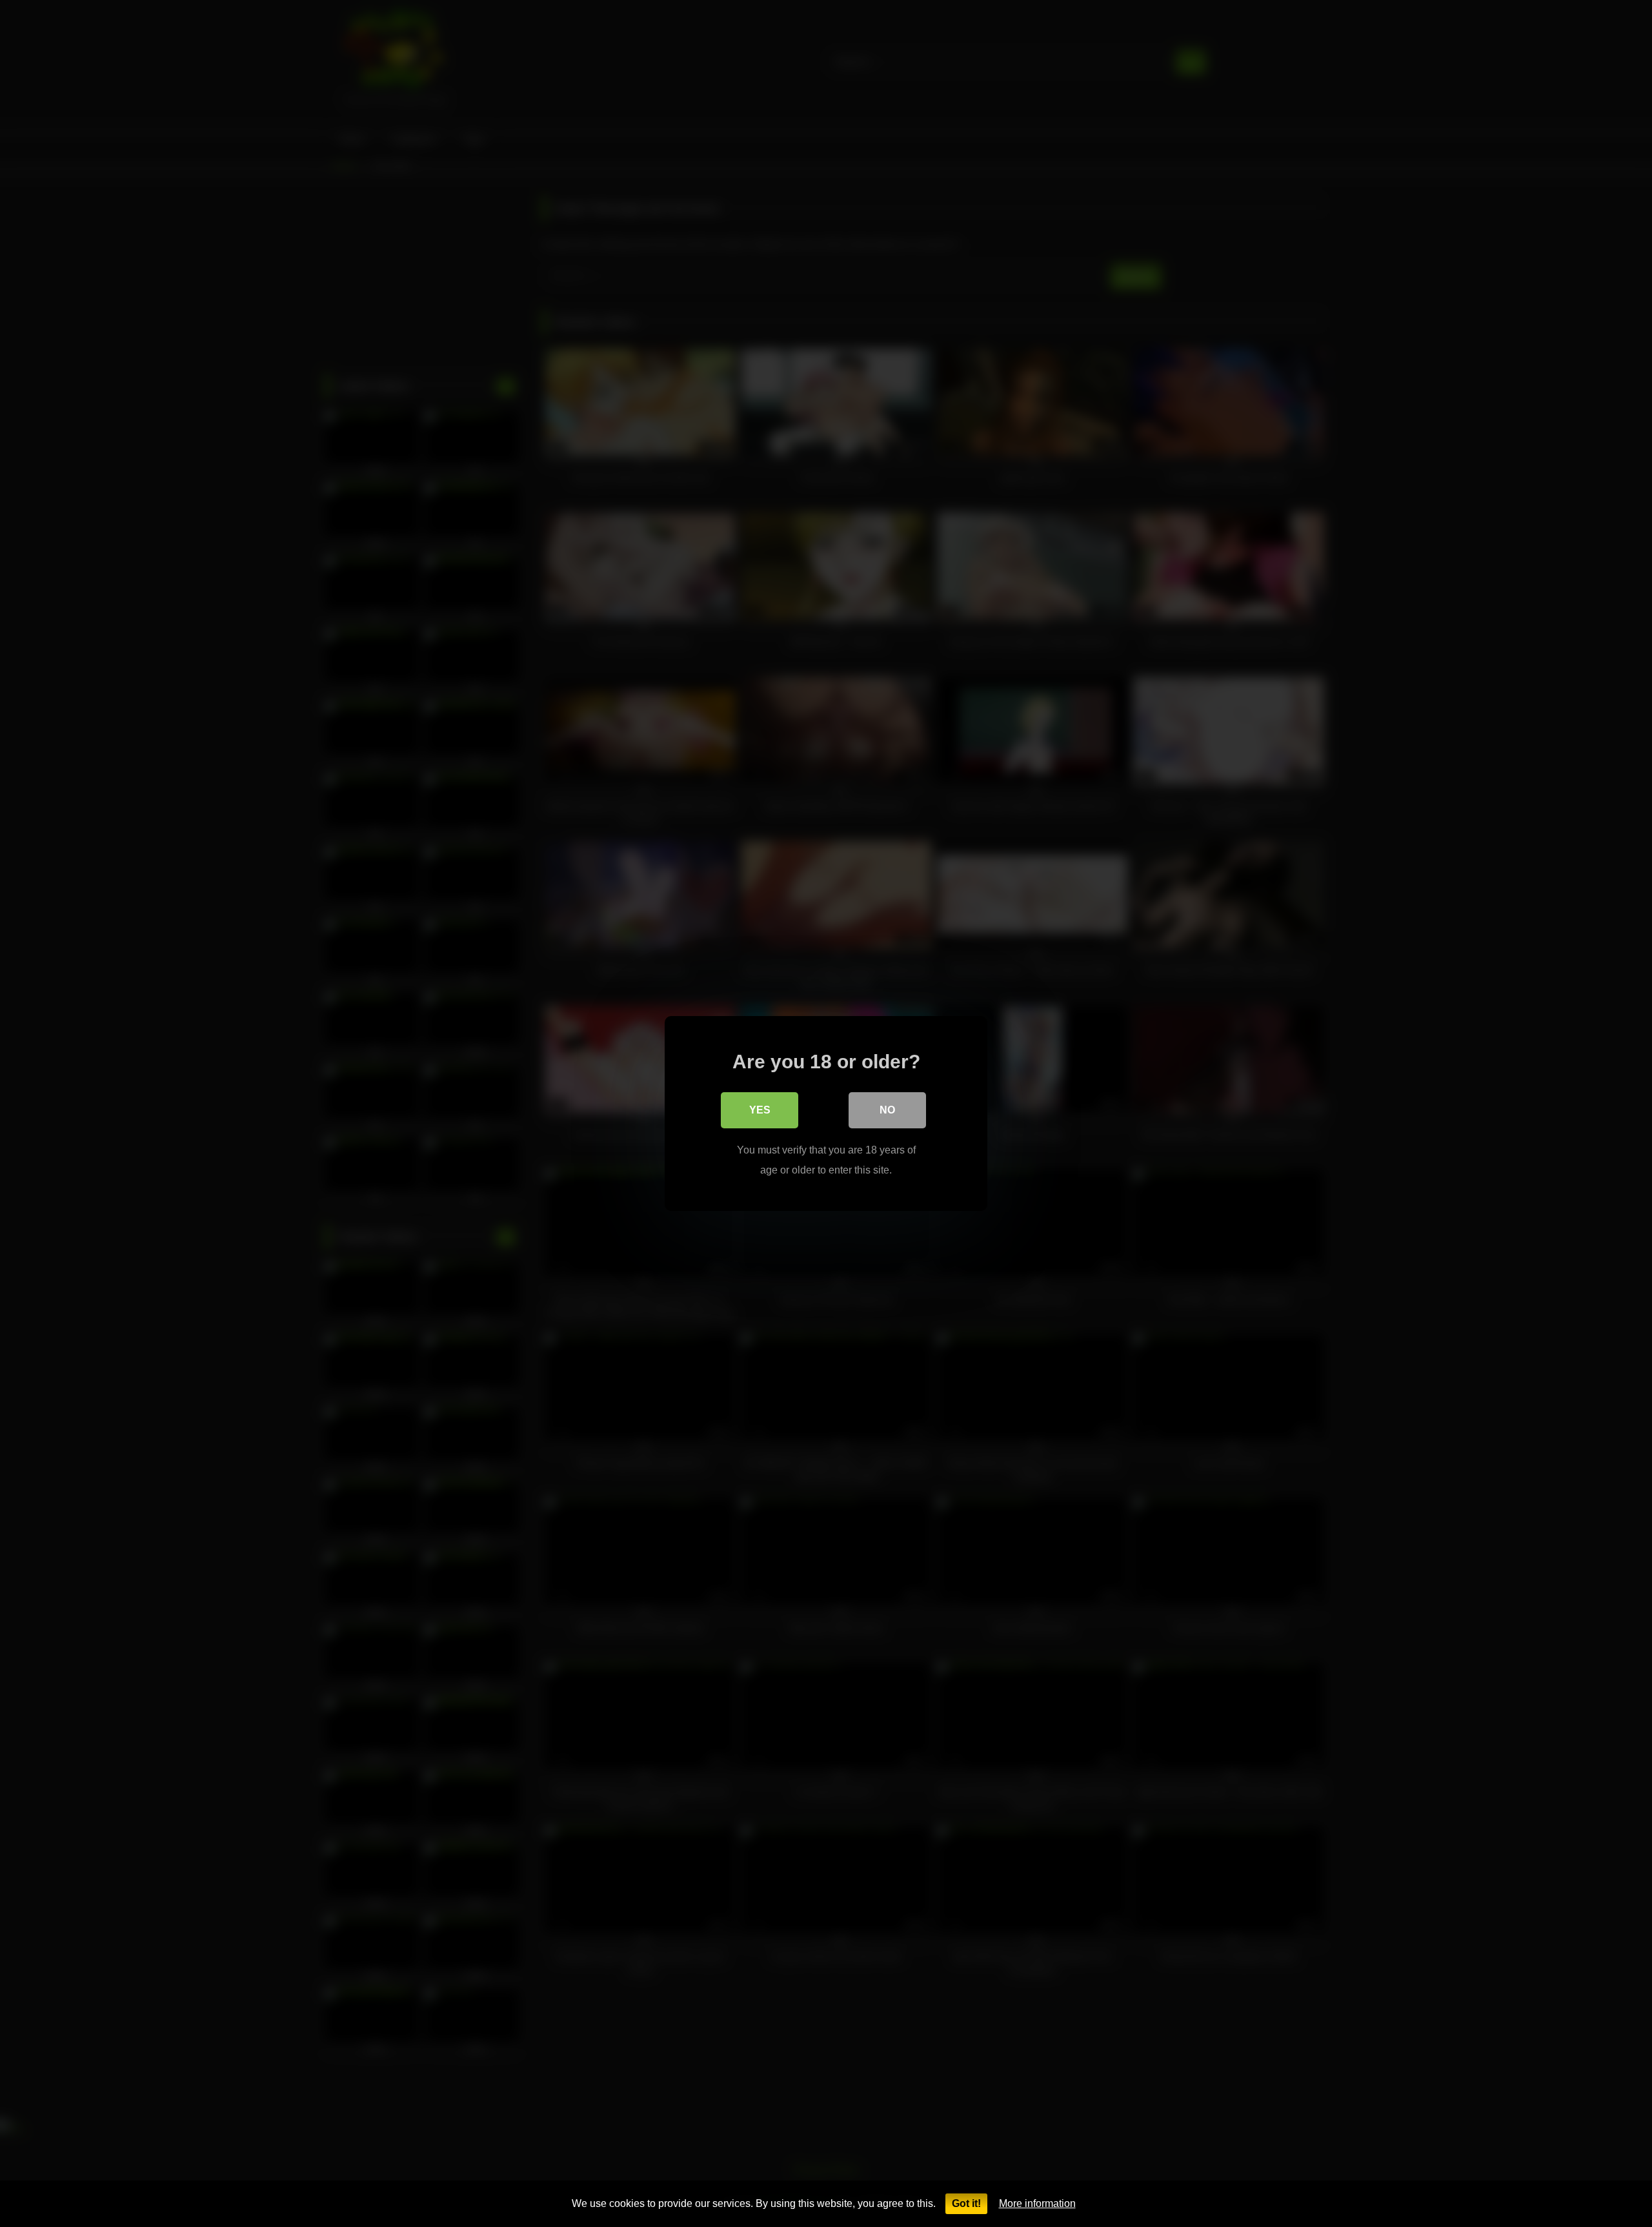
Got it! (966, 2203)
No (887, 1110)
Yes (760, 1110)
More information (1037, 2203)
